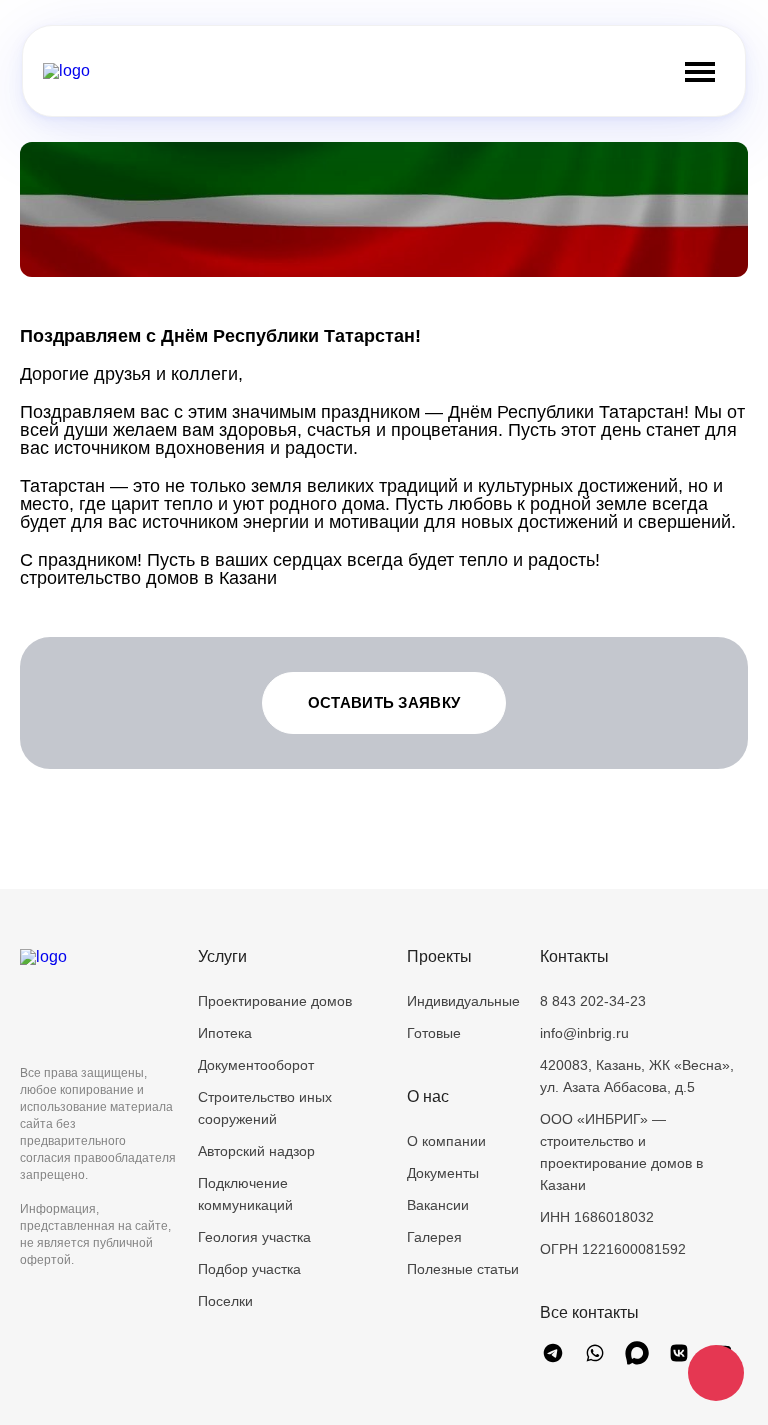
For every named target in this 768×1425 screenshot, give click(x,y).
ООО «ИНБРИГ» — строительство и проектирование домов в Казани (621, 1152)
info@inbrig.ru (584, 1033)
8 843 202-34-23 (593, 1001)
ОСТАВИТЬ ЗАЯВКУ (384, 702)
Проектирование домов (275, 1001)
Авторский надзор (256, 1151)
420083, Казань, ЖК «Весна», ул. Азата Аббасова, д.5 (637, 1076)
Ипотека (225, 1033)
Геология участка (254, 1237)
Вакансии (438, 1205)
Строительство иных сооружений (265, 1108)
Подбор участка (249, 1269)
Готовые (434, 1033)
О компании (446, 1141)
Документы (443, 1173)
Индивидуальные (463, 1001)
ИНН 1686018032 (597, 1217)
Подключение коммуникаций (245, 1194)
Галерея (434, 1237)
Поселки (225, 1301)
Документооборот (256, 1065)
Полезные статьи (463, 1269)
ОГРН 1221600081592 (613, 1249)
